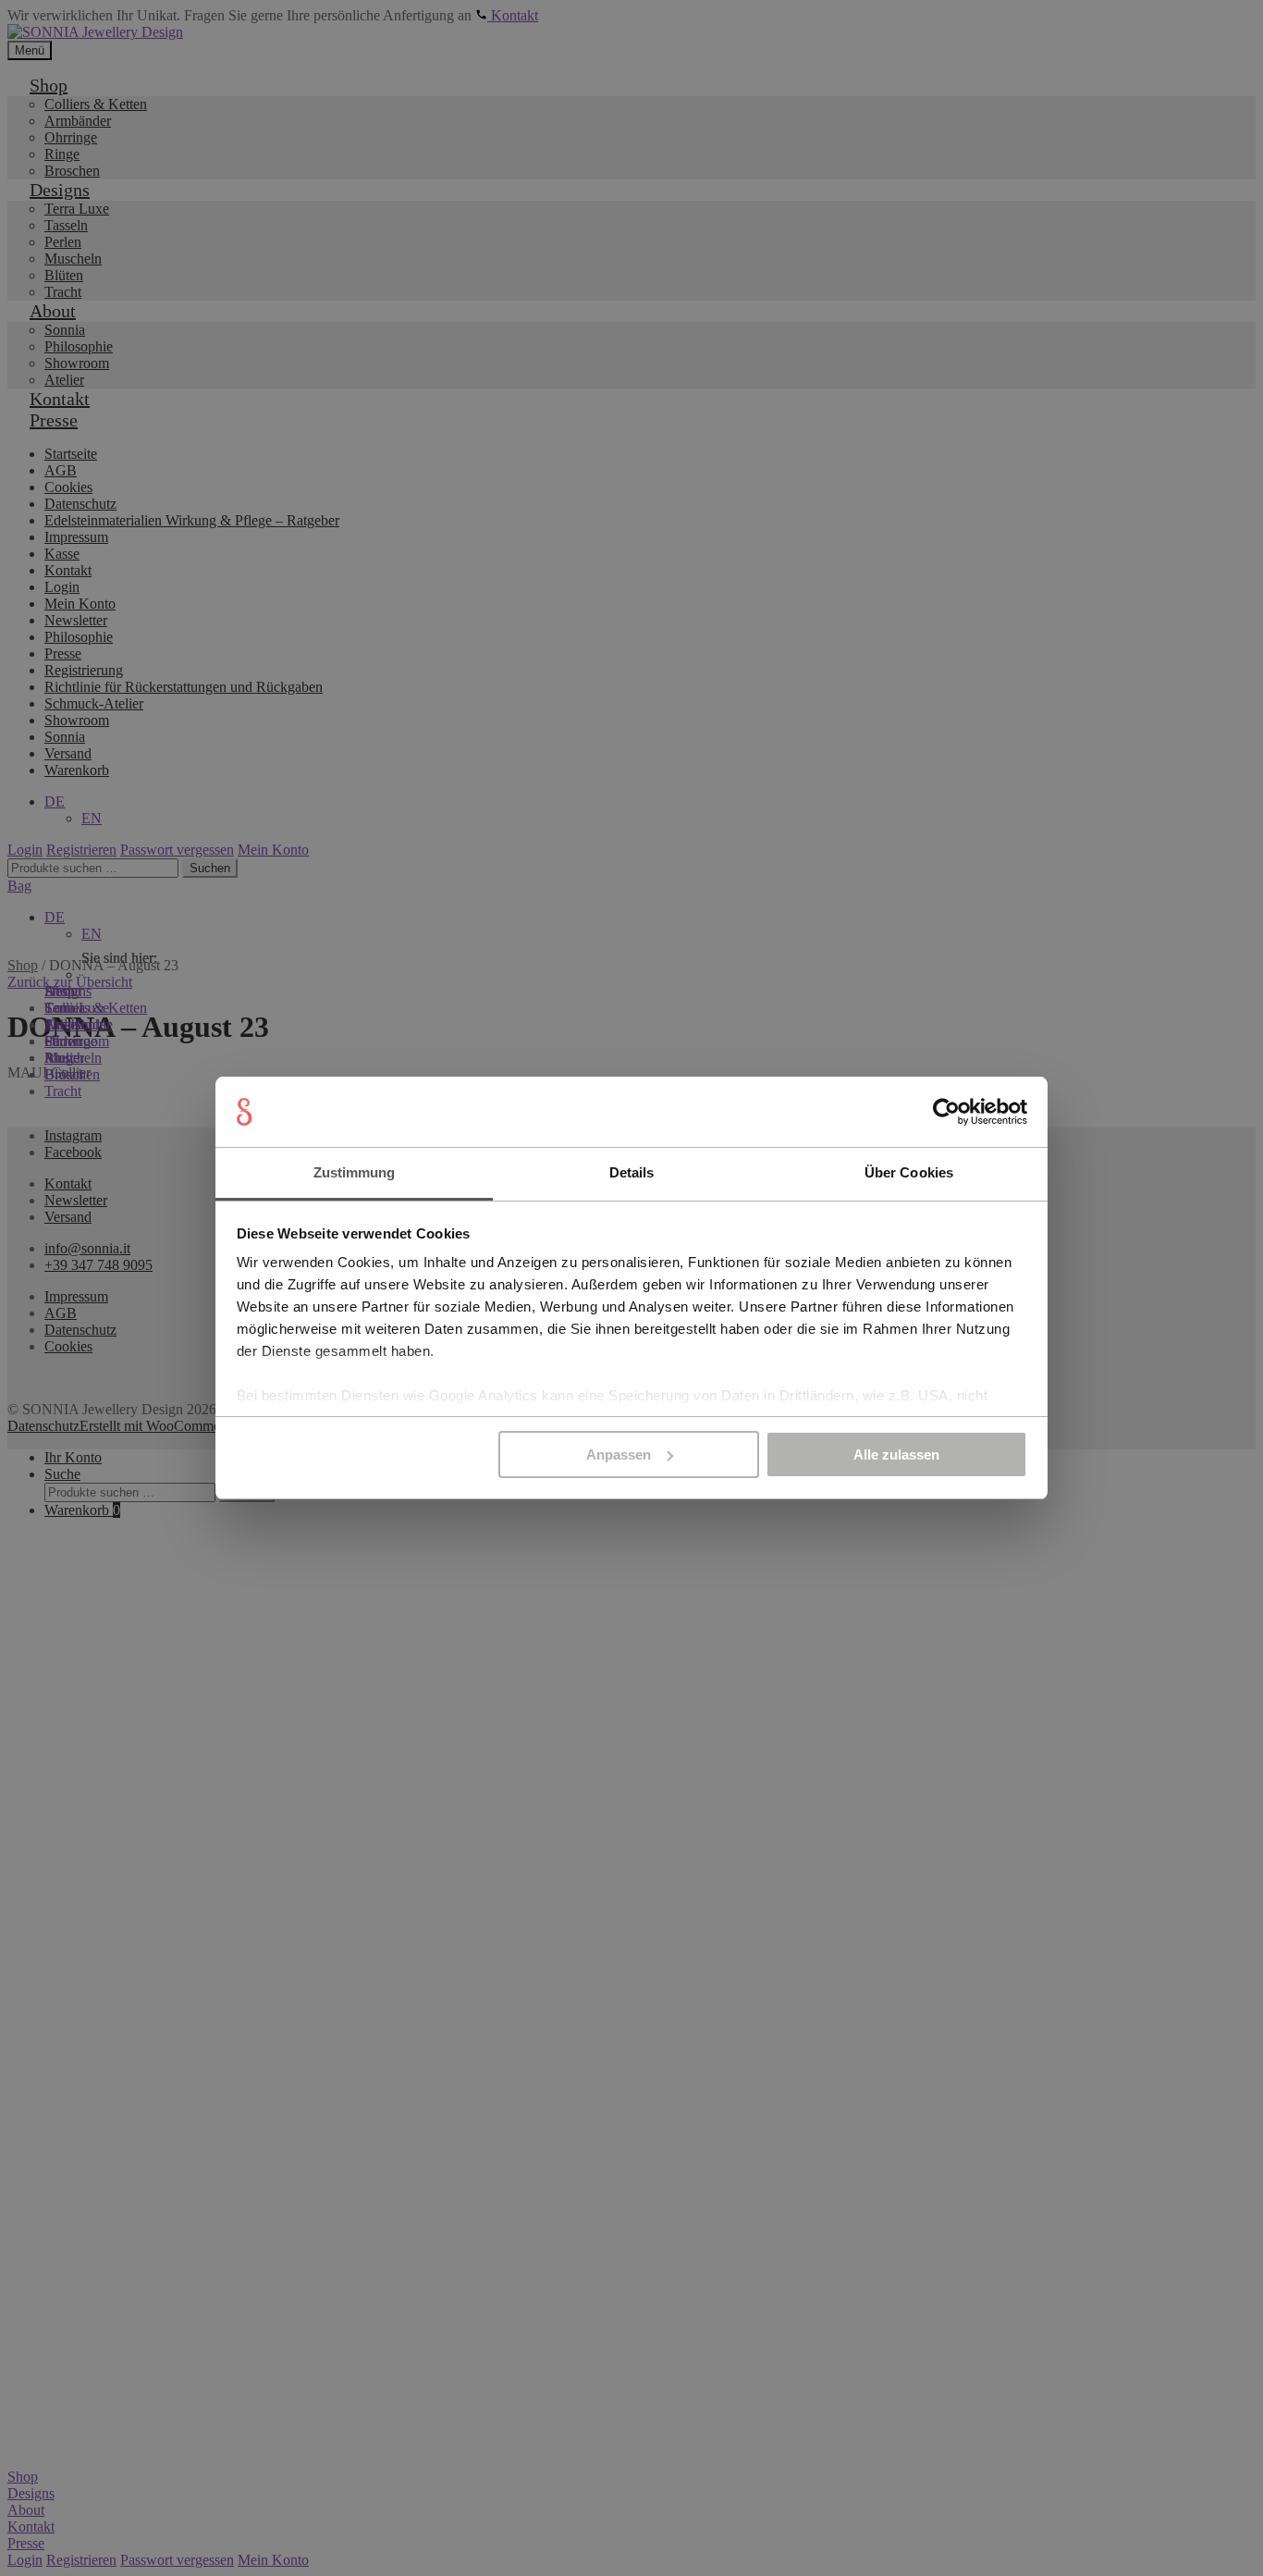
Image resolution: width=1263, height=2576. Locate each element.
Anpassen (619, 1454)
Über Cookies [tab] (909, 1172)
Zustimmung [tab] (355, 1172)
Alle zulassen (896, 1454)
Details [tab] (632, 1172)
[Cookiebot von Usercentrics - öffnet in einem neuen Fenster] (946, 1112)
